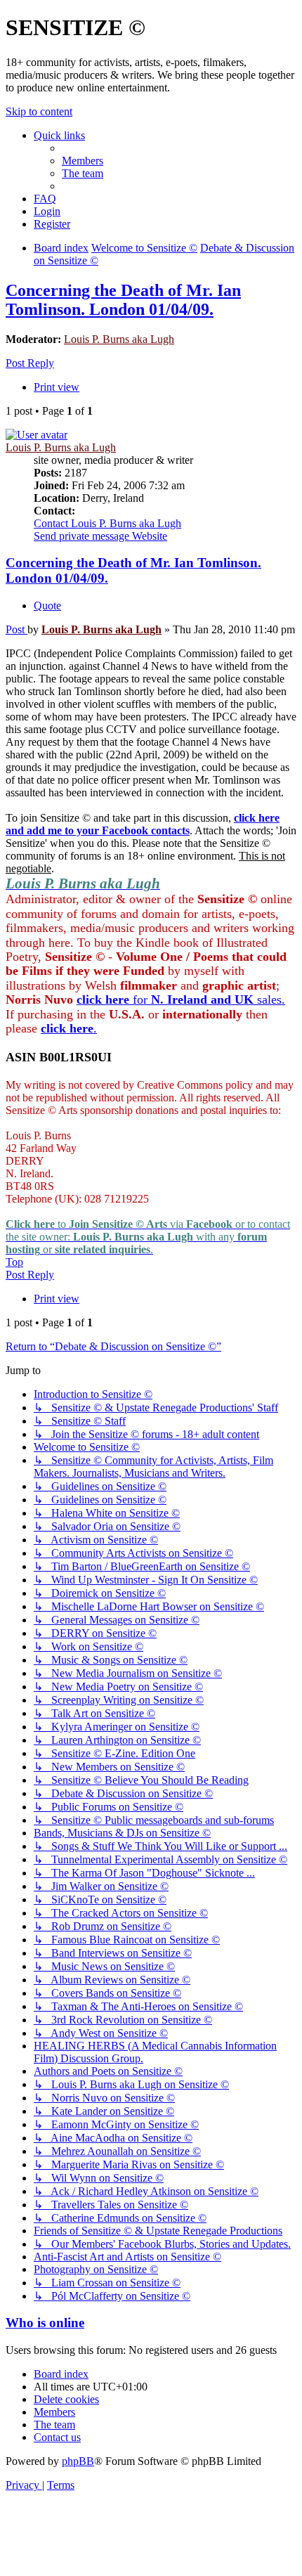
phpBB (78, 2461)
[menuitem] (83, 161)
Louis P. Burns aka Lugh (119, 339)
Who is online (45, 2323)
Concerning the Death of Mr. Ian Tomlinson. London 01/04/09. (123, 300)
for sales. (181, 999)
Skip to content (39, 111)
